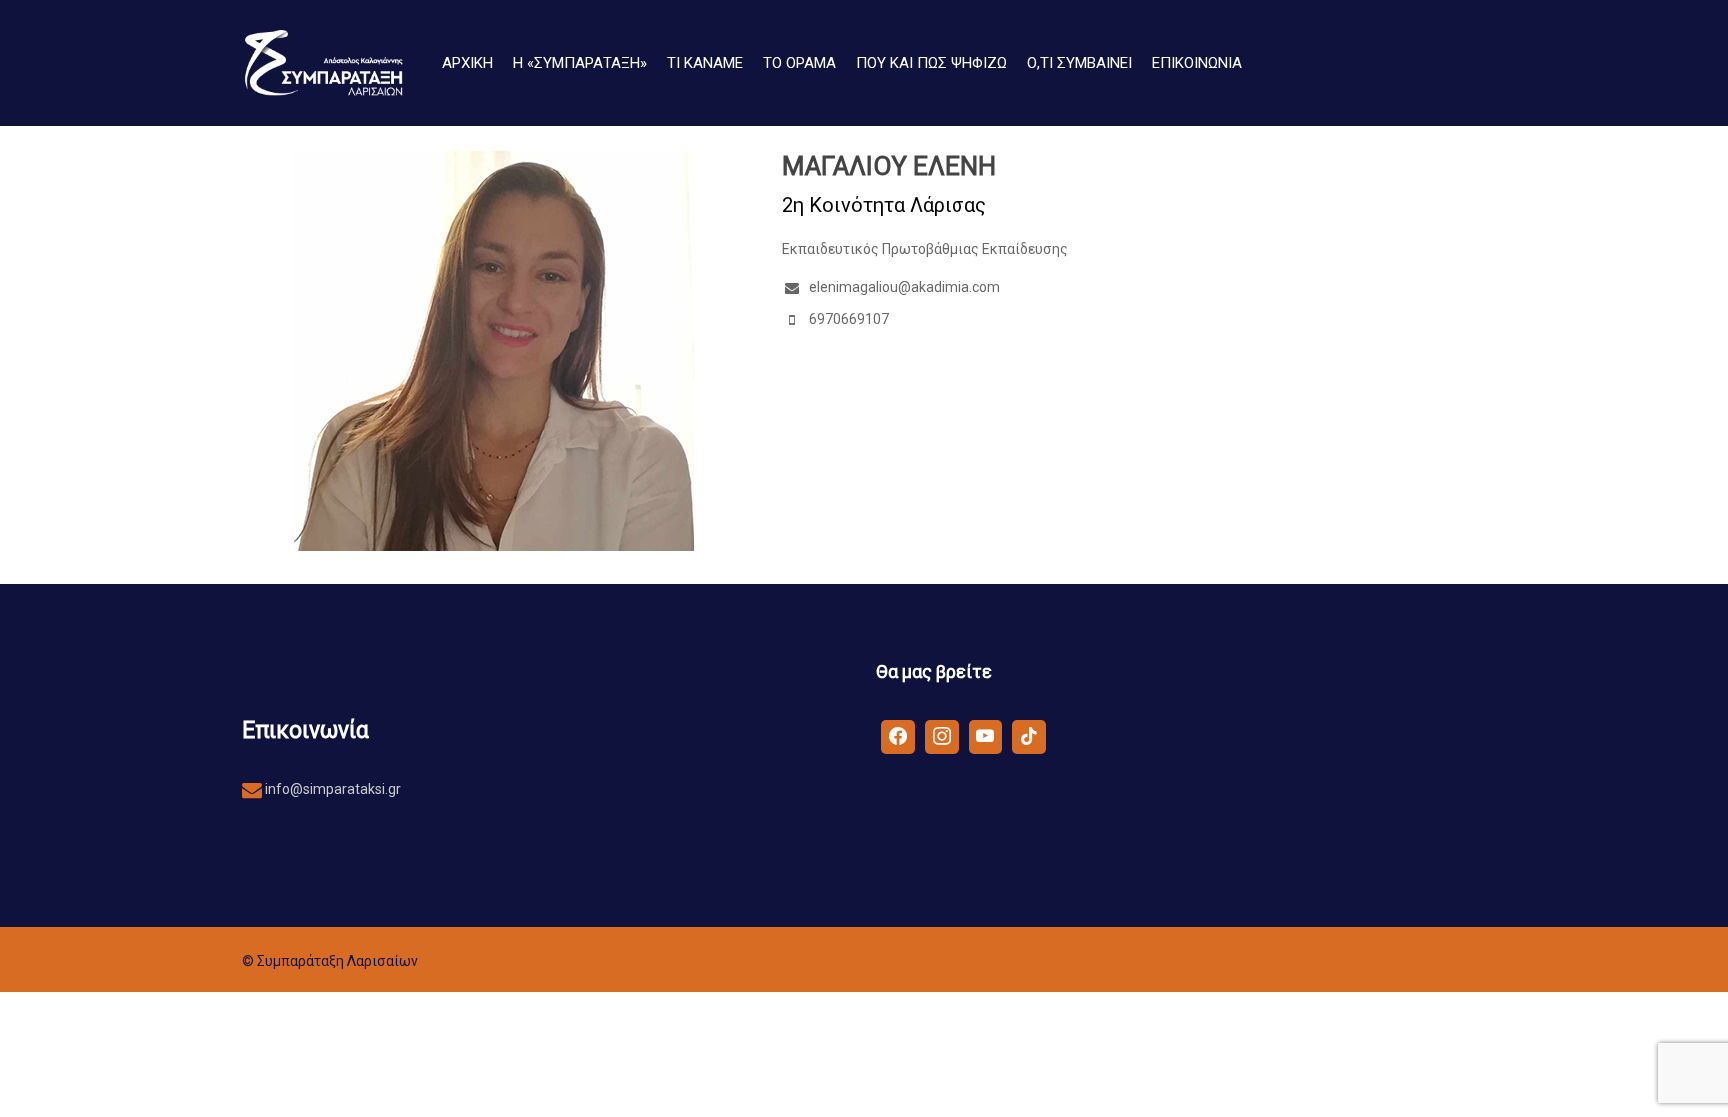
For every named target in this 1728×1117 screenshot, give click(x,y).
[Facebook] (898, 736)
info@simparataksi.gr (331, 789)
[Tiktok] (1029, 736)
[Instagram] (942, 736)
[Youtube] (986, 736)
